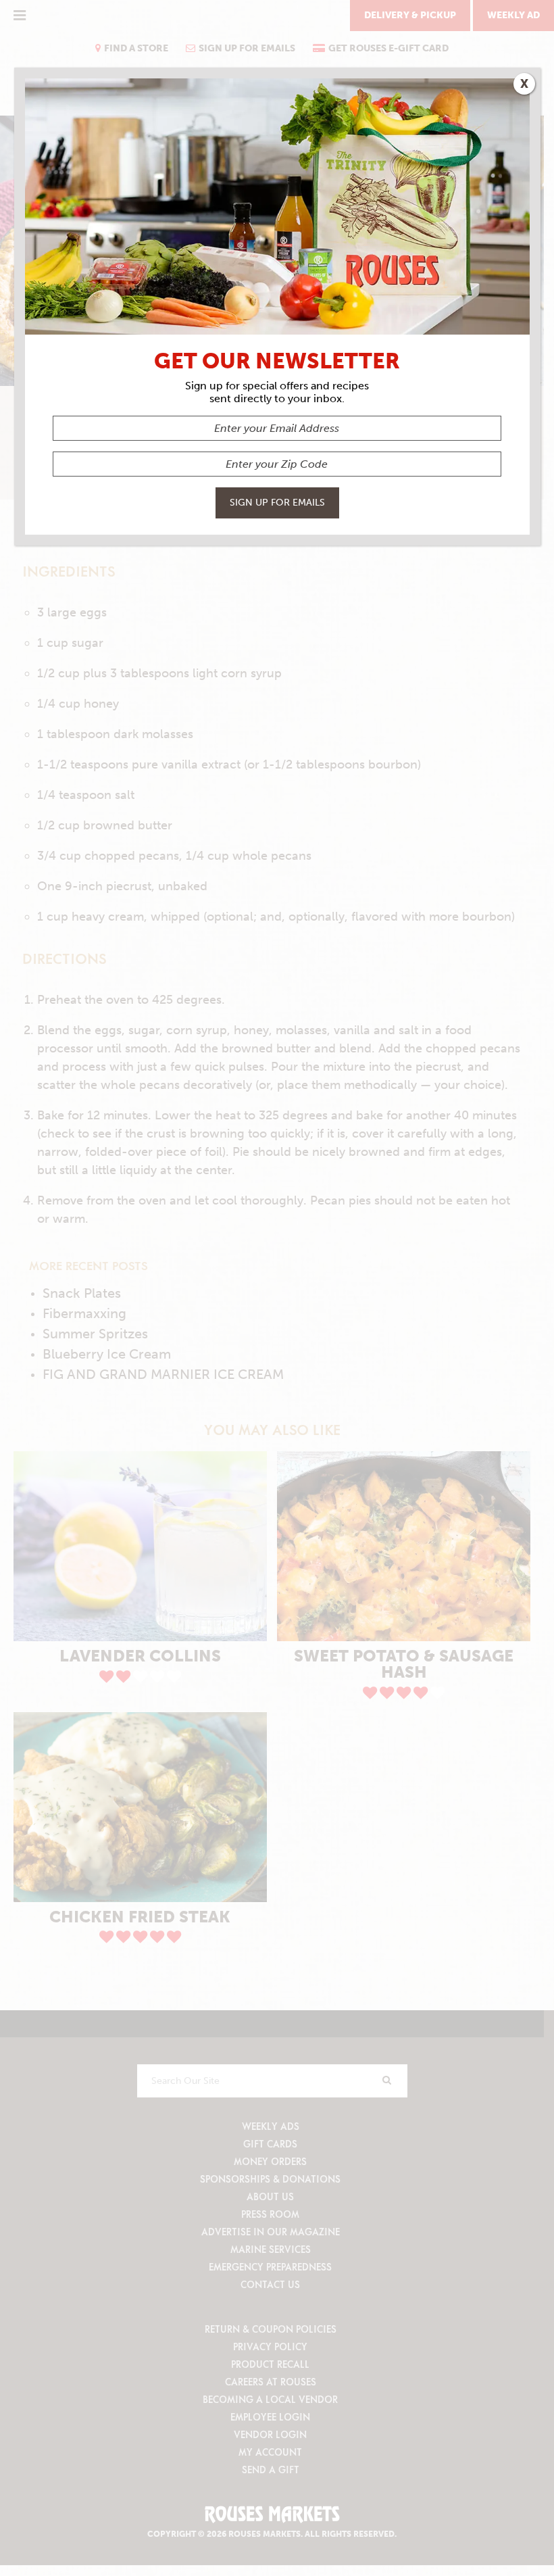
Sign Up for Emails (277, 503)
